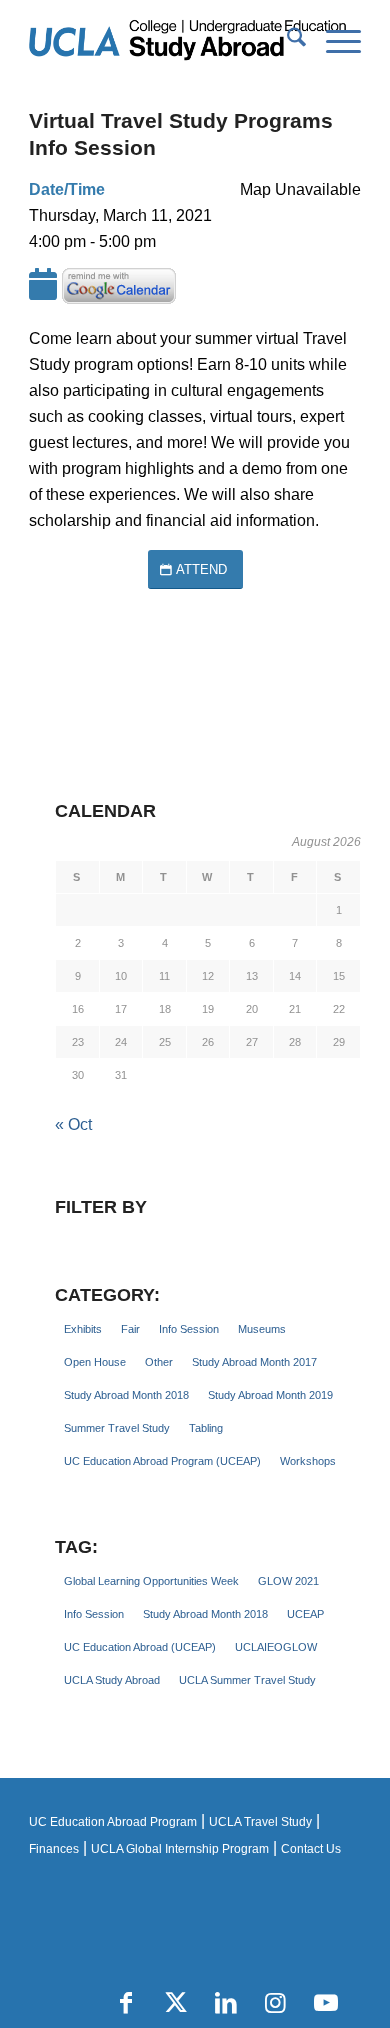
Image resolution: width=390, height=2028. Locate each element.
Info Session (189, 1329)
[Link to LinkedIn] (226, 2003)
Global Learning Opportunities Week (151, 1581)
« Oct (73, 1124)
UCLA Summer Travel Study (247, 1680)
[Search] (286, 41)
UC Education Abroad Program (113, 1822)
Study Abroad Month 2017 (254, 1362)
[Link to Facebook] (126, 2003)
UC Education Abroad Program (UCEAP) (162, 1461)
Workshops (308, 1461)
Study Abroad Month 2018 (126, 1395)
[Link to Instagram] (276, 2003)
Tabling (206, 1428)
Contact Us (311, 1849)
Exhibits (83, 1329)
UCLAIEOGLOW (276, 1647)
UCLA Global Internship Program (180, 1849)
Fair (130, 1329)
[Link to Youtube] (326, 2003)
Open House (95, 1362)
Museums (262, 1329)
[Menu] (333, 41)
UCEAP (305, 1614)
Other (159, 1362)
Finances (54, 1849)
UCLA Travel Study (260, 1822)
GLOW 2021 (288, 1581)
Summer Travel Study (117, 1428)
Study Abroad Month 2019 (270, 1395)
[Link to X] (176, 2003)
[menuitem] (286, 41)
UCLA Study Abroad (112, 1680)
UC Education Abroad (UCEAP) (140, 1647)
